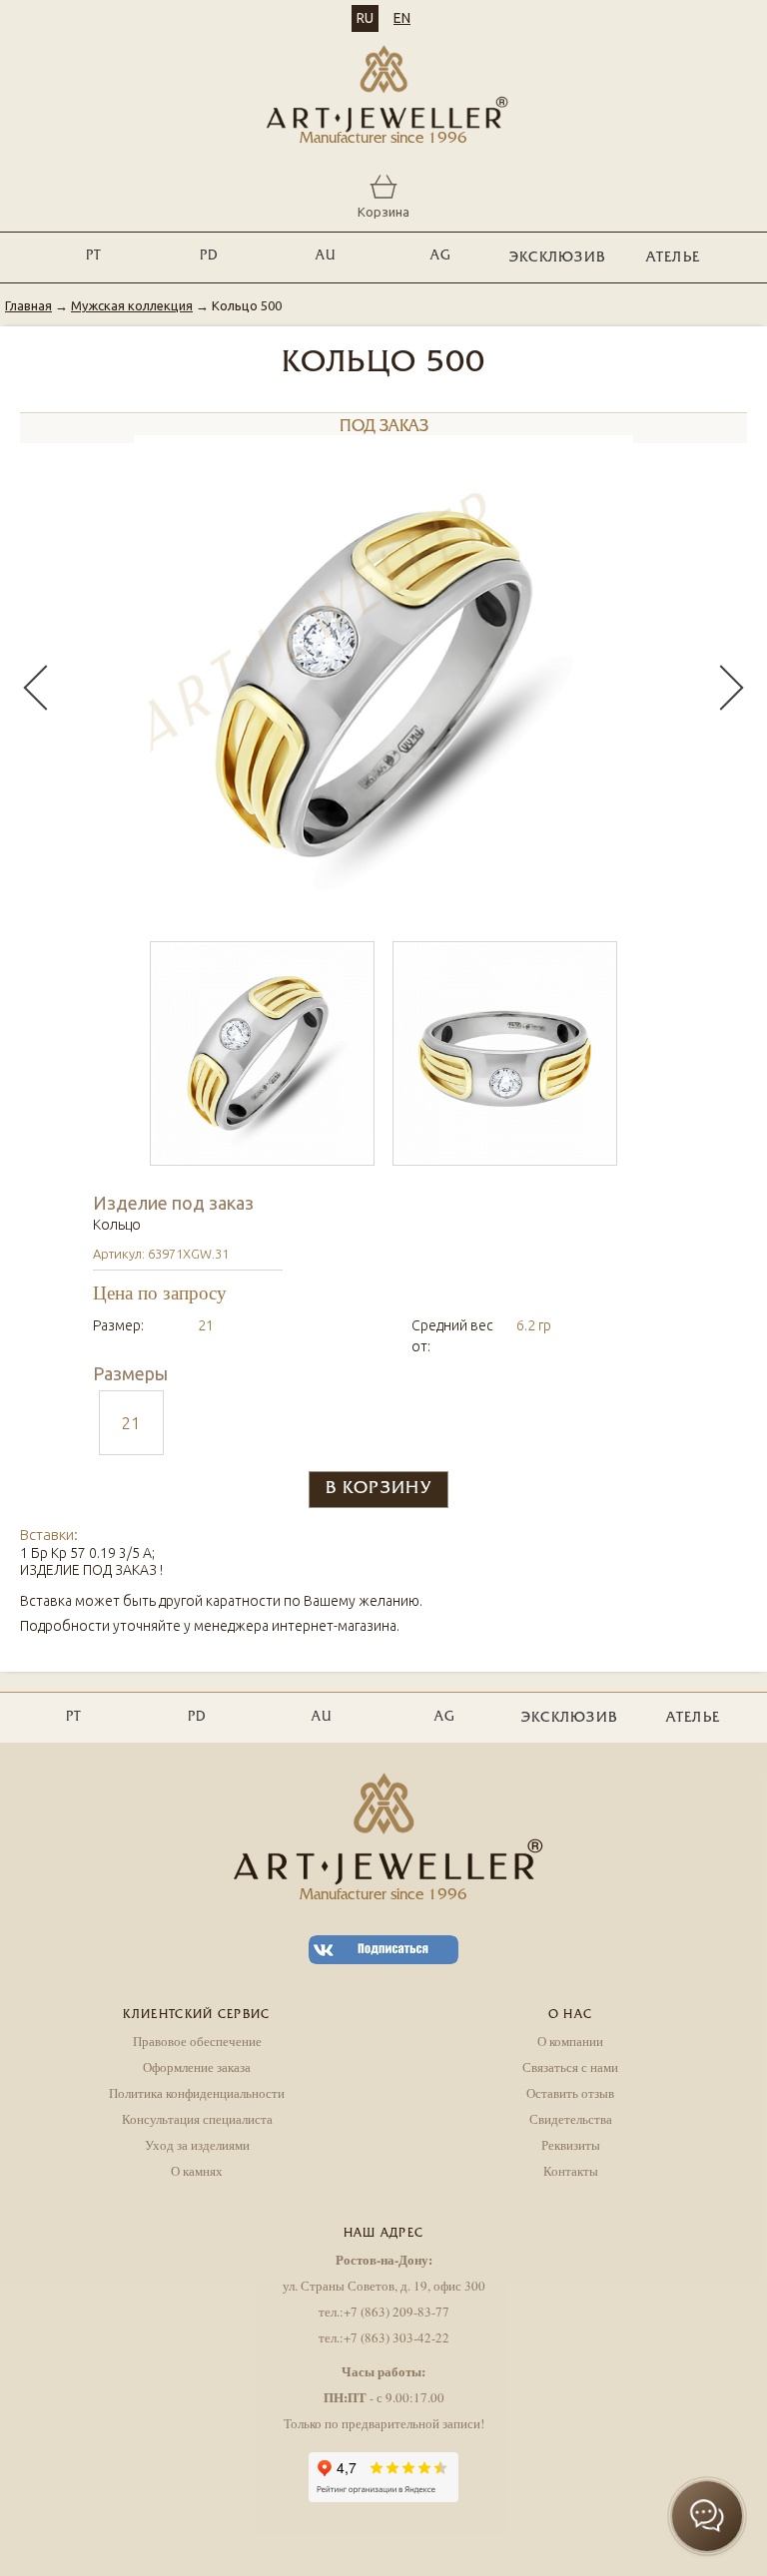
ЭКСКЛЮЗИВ (558, 258)
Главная (28, 305)
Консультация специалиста (197, 2119)
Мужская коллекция (132, 305)
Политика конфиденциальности (197, 2093)
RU (365, 18)
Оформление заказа (197, 2067)
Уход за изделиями (197, 2145)
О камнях (197, 2171)
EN (402, 18)
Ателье (674, 258)
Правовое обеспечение (197, 2041)
